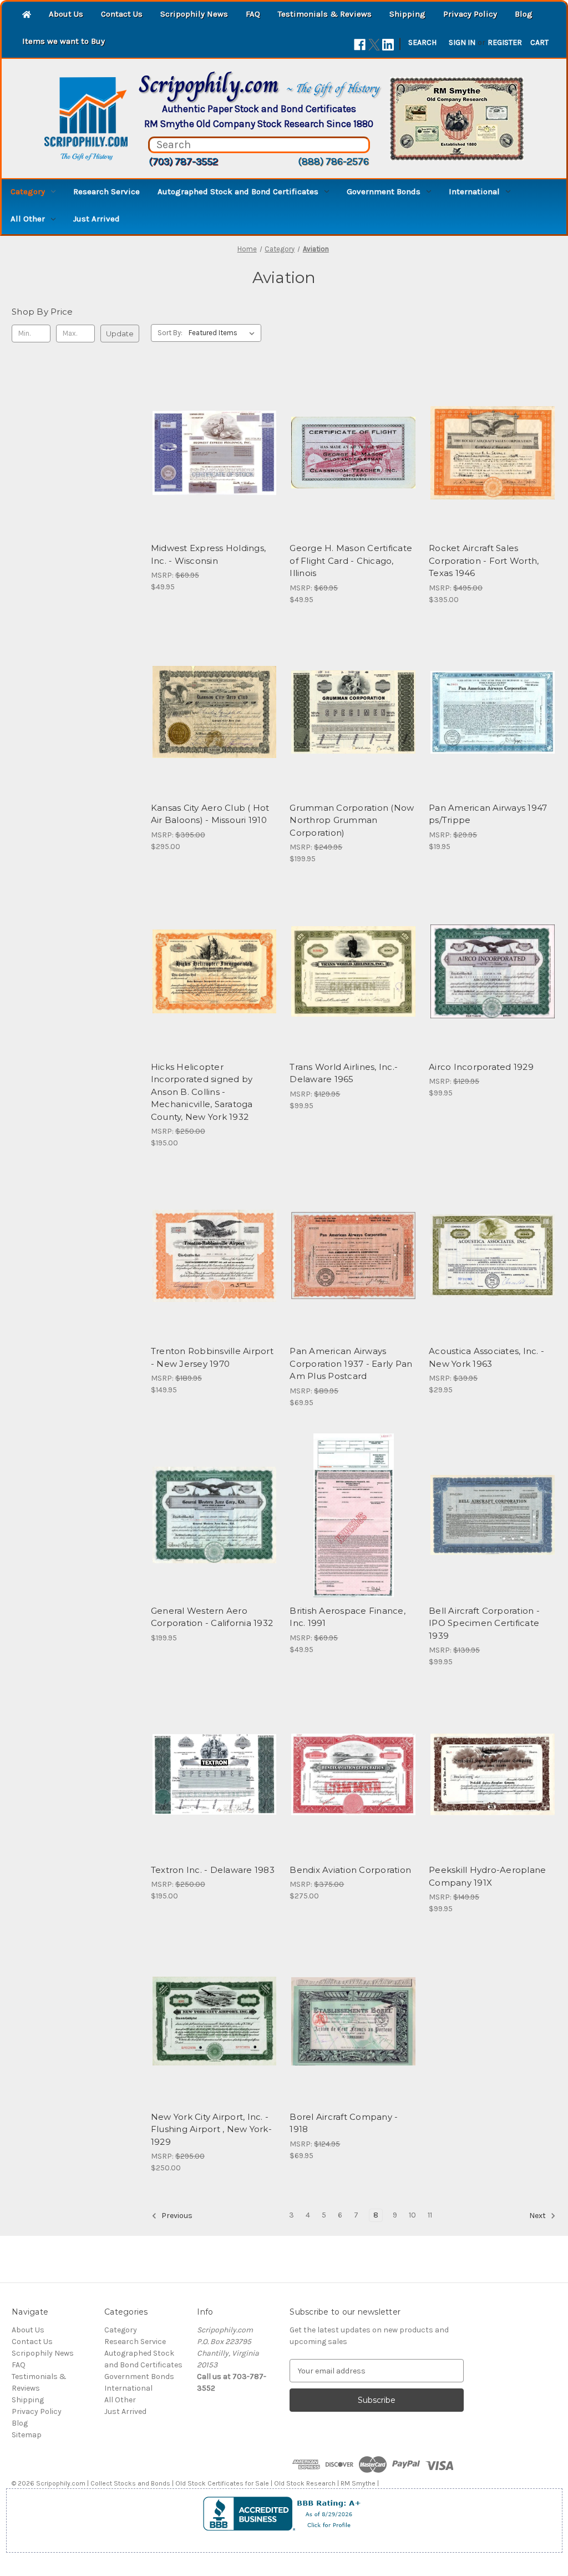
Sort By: (170, 333)
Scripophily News (194, 14)
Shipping (407, 14)
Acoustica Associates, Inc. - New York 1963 (486, 1357)
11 (430, 2215)
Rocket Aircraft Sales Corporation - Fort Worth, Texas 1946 (484, 560)
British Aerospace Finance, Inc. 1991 (348, 1617)
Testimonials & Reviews (325, 14)
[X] (374, 45)
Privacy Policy (470, 14)
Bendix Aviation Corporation (350, 1870)
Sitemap (27, 2435)
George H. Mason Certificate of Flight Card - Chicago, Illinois (351, 560)
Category (28, 191)
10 (412, 2215)
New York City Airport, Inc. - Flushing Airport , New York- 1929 (211, 2129)
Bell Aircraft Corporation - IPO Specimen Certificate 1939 (484, 1623)
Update (120, 334)
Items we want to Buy (64, 41)
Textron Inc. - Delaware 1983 (213, 1870)
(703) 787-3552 (183, 161)
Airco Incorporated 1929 (481, 1067)
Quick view (212, 433)
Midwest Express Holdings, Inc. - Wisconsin (208, 554)
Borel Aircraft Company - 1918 (344, 2123)
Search (422, 42)
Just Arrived (97, 219)
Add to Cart (214, 472)
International (474, 191)
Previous (176, 2216)
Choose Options (353, 732)
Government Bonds (384, 191)
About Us (66, 14)
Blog (524, 14)
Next (538, 2216)
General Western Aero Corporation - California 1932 (212, 1617)
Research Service (106, 191)
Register (505, 42)
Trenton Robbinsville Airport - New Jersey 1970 (212, 1357)
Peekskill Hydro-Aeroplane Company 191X (487, 1876)
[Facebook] (360, 45)
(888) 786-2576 (333, 161)
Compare (211, 453)
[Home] (27, 15)
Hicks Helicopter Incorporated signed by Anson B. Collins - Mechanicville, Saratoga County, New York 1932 (202, 1092)
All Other (28, 219)
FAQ (253, 14)
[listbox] (224, 333)
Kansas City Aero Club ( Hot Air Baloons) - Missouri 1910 (210, 814)
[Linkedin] (388, 45)
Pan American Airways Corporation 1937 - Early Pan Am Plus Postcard (351, 1363)
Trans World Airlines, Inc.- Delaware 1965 (344, 1073)
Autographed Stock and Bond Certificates (238, 191)
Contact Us (122, 14)
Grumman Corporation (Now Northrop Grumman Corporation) (352, 820)
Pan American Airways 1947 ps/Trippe (488, 814)
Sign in (462, 42)
